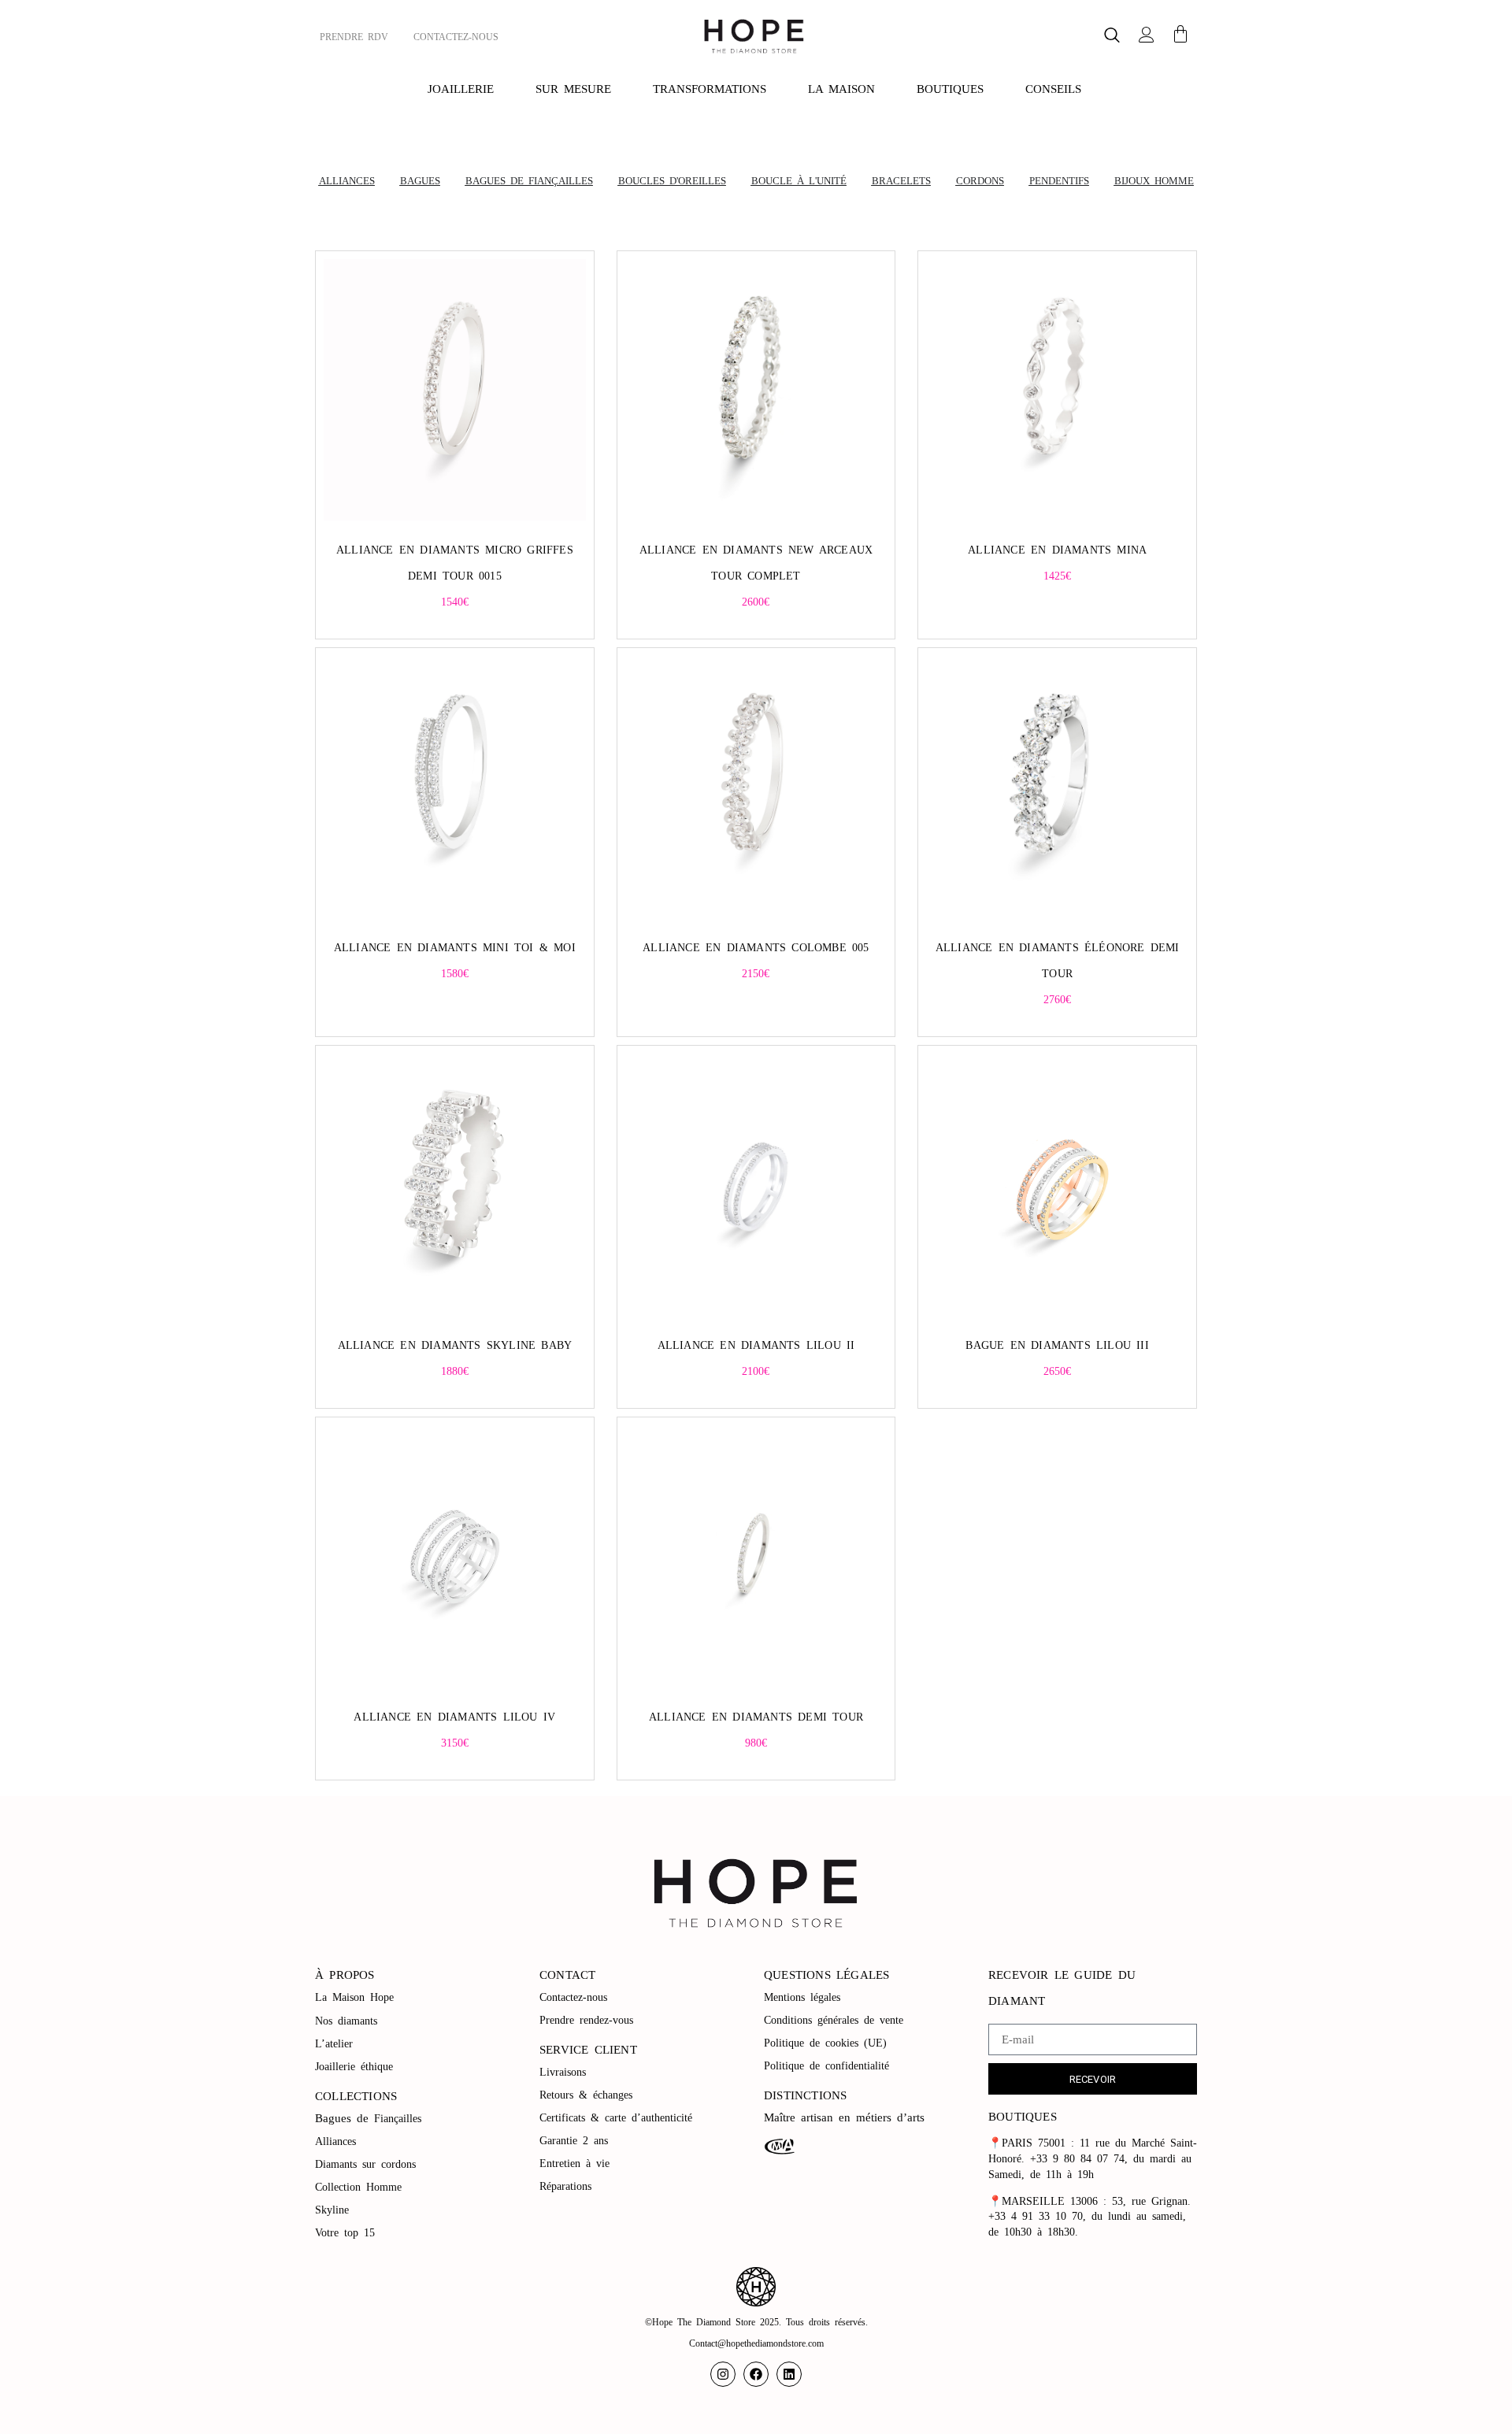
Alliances (335, 2141)
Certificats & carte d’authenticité (616, 2118)
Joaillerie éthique (354, 2067)
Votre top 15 (348, 2233)
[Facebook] (756, 2374)
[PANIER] (1180, 34)
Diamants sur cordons (368, 2164)
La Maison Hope (354, 1997)
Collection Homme (361, 2187)
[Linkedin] (789, 2374)
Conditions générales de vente (834, 2020)
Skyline (332, 2210)
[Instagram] (723, 2374)
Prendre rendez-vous (586, 2020)
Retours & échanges (586, 2095)
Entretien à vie (577, 2164)
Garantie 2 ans (574, 2141)
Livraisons (563, 2072)
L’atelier (334, 2044)
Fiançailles (398, 2119)
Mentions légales (805, 1997)
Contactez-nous (576, 1997)
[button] (1112, 37)
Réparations (568, 2186)
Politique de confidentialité (829, 2066)
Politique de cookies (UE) (825, 2043)
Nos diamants (346, 2021)
